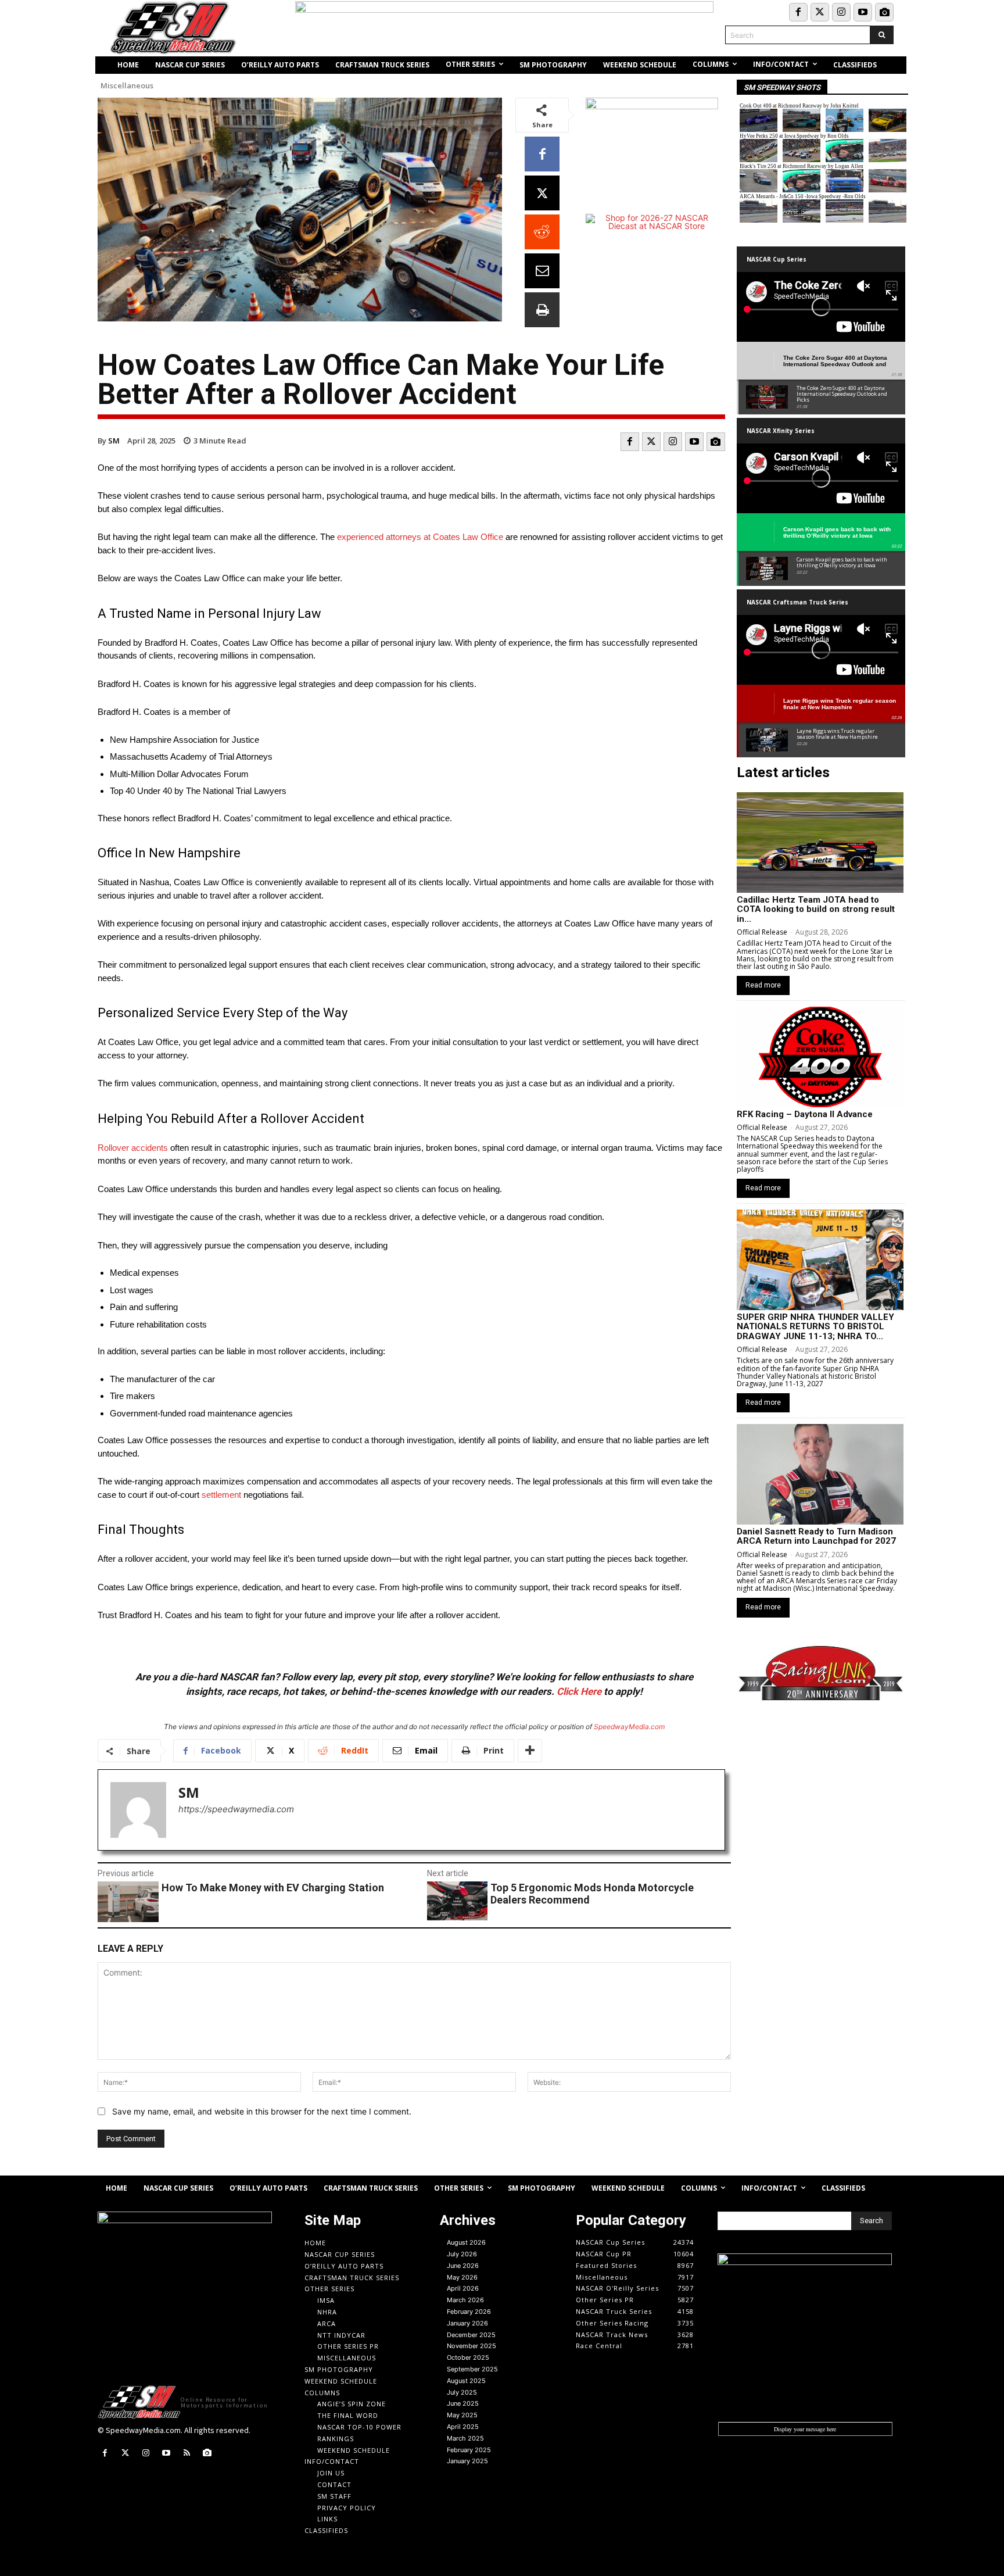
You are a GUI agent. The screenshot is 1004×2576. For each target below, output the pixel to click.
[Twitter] (820, 12)
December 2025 (471, 2335)
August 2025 (466, 2381)
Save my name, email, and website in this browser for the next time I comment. (262, 2111)
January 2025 (467, 2461)
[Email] (542, 271)
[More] (530, 1751)
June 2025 (463, 2403)
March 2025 (465, 2438)
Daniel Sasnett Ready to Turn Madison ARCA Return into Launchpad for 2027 (816, 1536)
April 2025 (463, 2427)
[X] (542, 193)
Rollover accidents (133, 1148)
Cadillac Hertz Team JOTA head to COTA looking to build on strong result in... (816, 909)
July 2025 (462, 2392)
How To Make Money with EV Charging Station (273, 1888)
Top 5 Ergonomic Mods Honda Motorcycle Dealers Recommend (592, 1894)
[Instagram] (841, 12)
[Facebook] (798, 12)
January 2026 (467, 2323)
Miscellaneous (127, 86)
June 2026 (463, 2266)
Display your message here (805, 2429)
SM (114, 441)
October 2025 (468, 2357)
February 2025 (469, 2450)
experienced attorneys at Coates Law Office (420, 537)
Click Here (579, 1691)
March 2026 (465, 2300)
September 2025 (472, 2369)
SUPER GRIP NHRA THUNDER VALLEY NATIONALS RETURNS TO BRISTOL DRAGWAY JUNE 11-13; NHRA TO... (815, 1327)
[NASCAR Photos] (884, 12)
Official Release (762, 932)
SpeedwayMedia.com (629, 1727)
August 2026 (466, 2242)
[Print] (542, 310)
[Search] (882, 35)
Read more (763, 985)
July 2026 (462, 2254)
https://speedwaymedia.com (236, 1809)
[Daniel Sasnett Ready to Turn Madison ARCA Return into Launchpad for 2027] (820, 1474)
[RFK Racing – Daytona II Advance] (820, 1057)
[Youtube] (863, 12)
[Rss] (187, 2453)
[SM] (138, 1810)
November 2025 (471, 2346)
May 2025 (462, 2415)
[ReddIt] (542, 232)
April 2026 (463, 2288)
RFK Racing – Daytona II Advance (805, 1114)
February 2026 (469, 2312)
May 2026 (462, 2277)
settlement (221, 1495)
